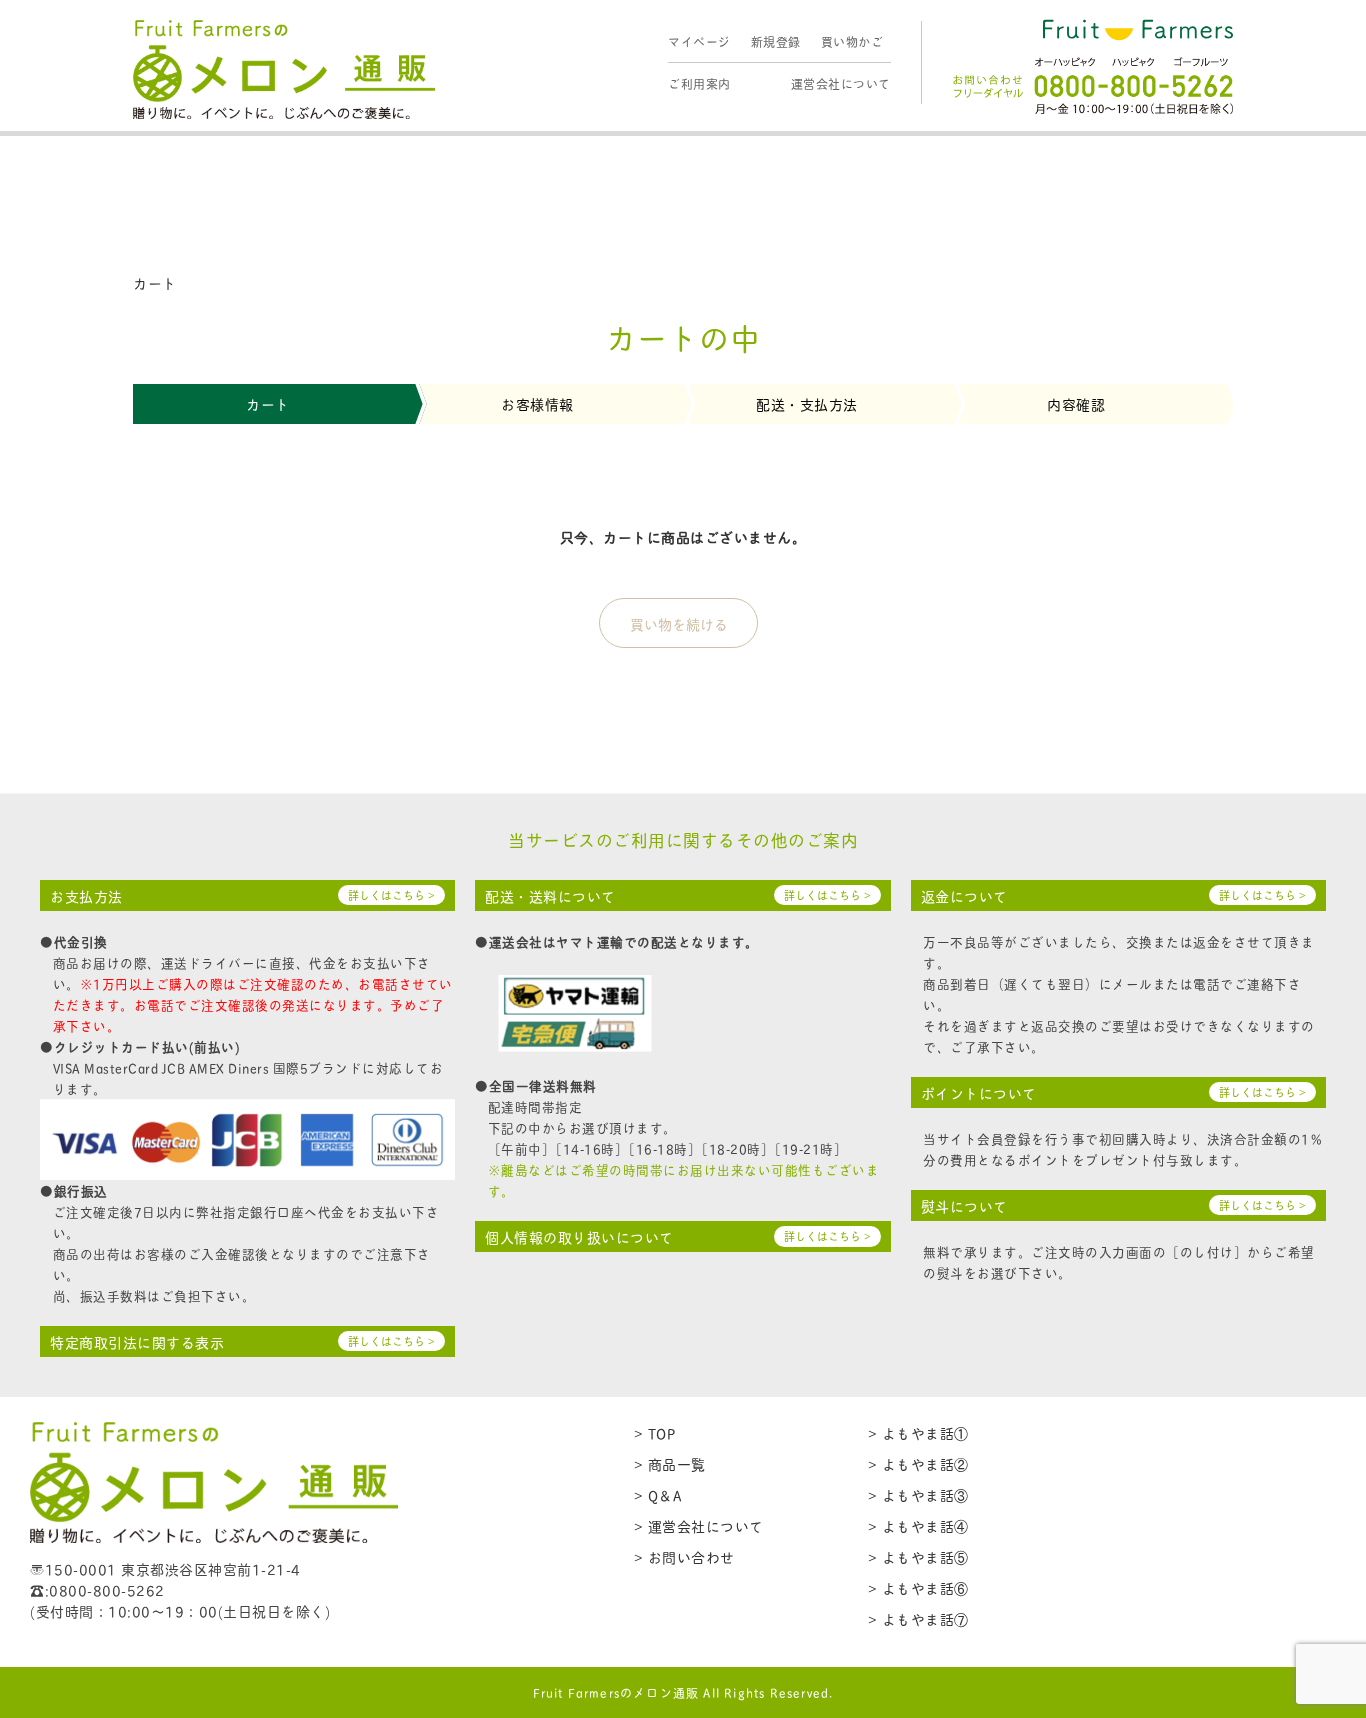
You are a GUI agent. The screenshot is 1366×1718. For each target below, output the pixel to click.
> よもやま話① (918, 1432)
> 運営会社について (699, 1525)
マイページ (699, 41)
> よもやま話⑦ (918, 1618)
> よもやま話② (918, 1463)
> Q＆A (658, 1494)
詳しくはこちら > (391, 895)
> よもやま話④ (918, 1525)
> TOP (655, 1432)
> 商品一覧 (670, 1463)
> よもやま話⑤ (918, 1556)
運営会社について (841, 83)
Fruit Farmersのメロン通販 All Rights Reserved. (683, 1692)
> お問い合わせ (684, 1556)
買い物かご (852, 41)
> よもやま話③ (918, 1494)
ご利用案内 (699, 83)
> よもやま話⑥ (918, 1587)
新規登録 (776, 41)
